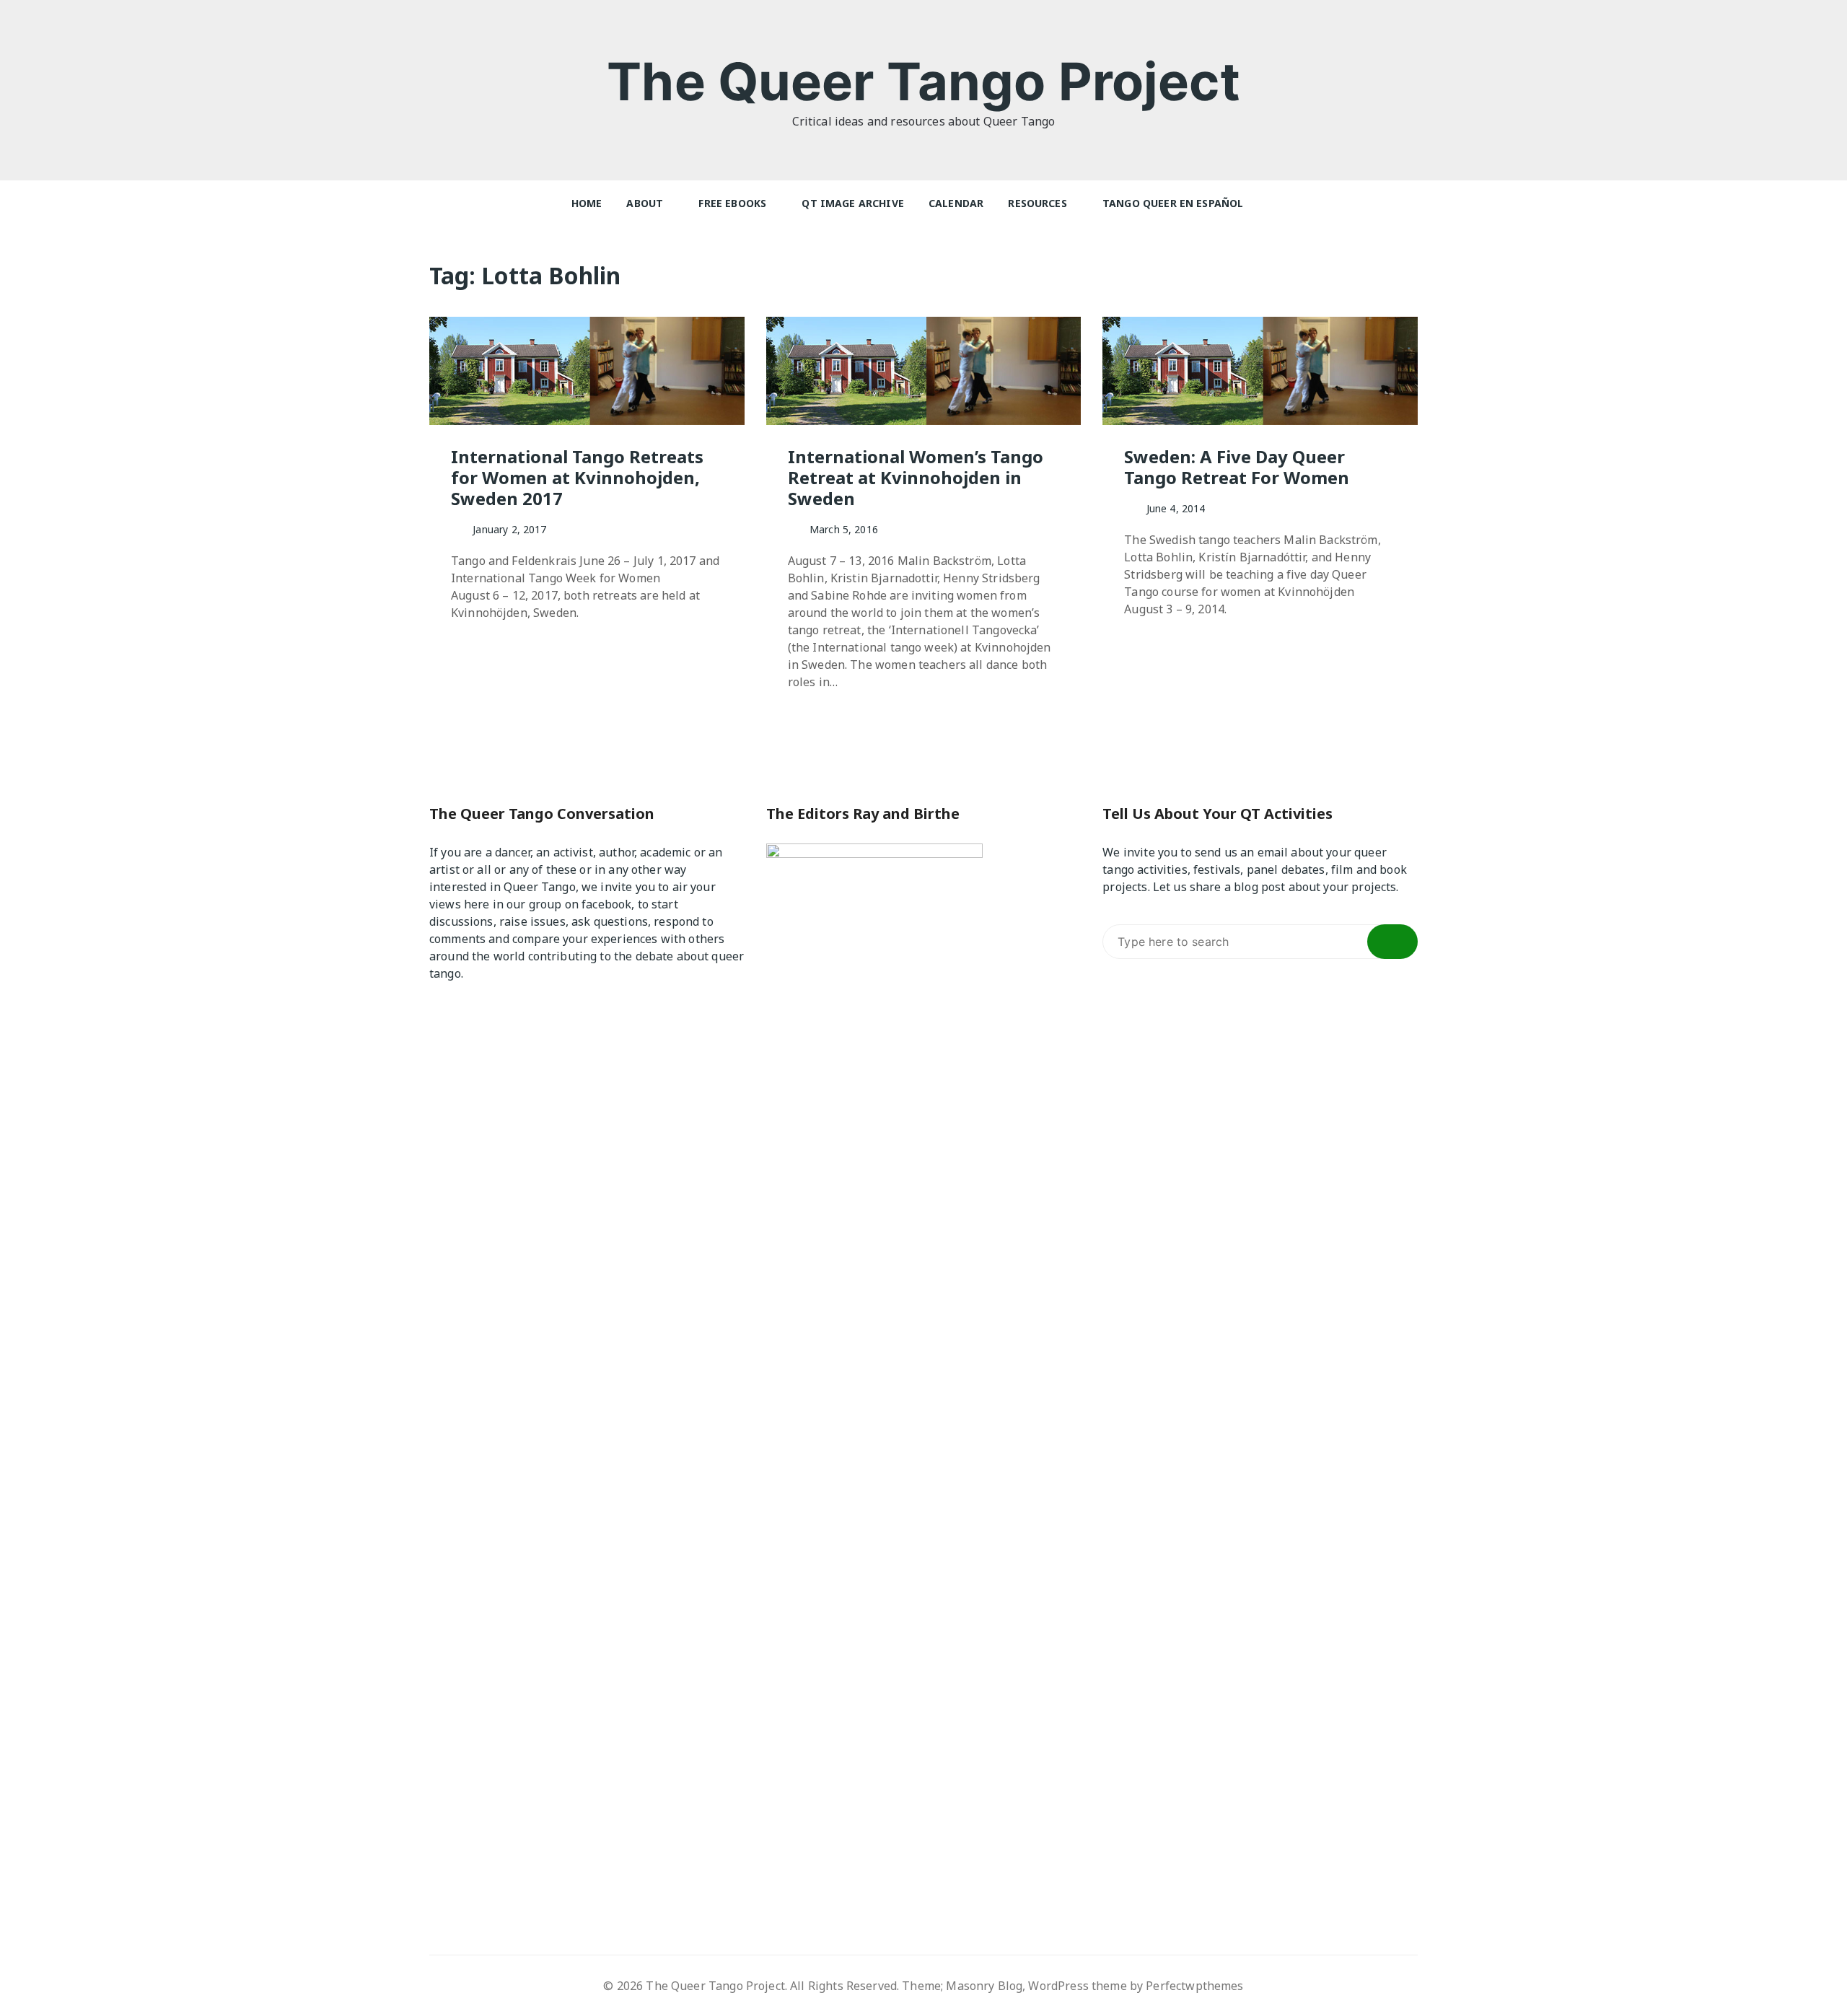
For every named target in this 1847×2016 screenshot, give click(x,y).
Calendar (956, 203)
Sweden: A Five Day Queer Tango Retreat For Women (1237, 467)
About (645, 203)
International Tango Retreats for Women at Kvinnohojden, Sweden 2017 (577, 477)
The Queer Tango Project (923, 81)
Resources (1037, 203)
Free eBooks (732, 203)
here (477, 904)
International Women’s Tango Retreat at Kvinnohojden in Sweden (916, 477)
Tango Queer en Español (1173, 203)
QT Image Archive (852, 203)
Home (587, 203)
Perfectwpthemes (1194, 1986)
